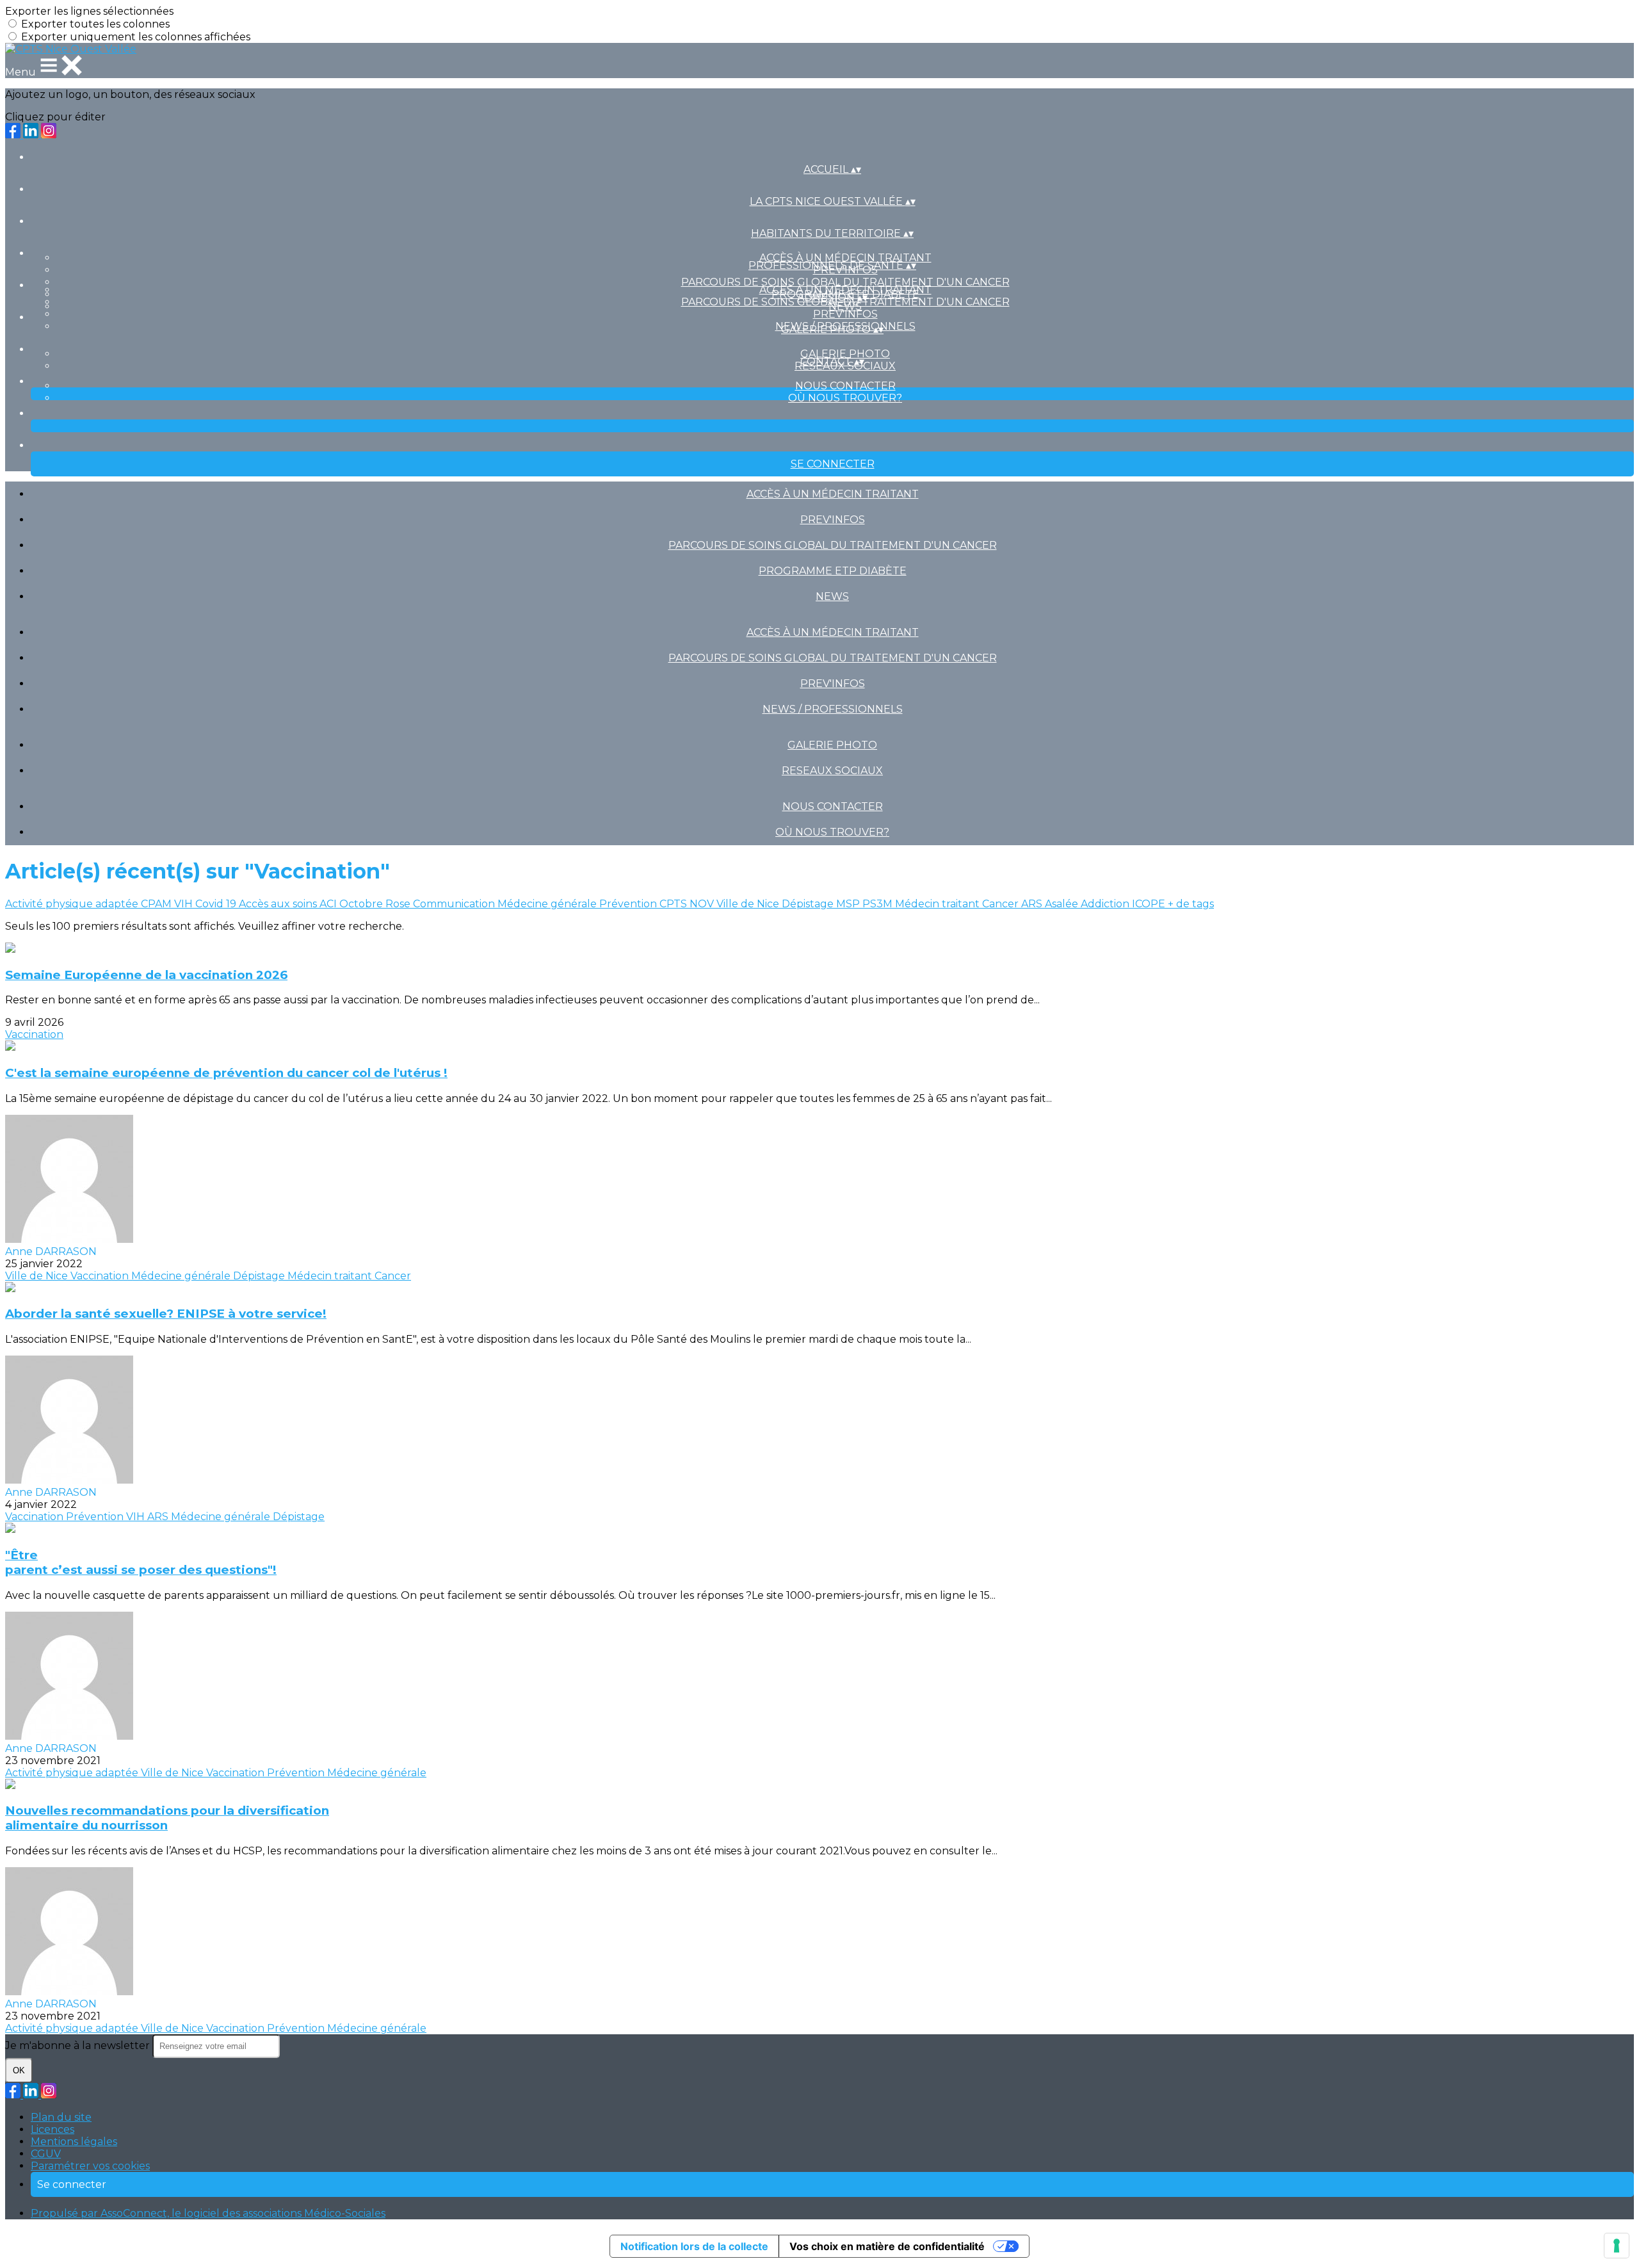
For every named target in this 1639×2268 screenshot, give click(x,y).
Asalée (1063, 904)
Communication (455, 904)
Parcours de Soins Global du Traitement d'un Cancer (845, 282)
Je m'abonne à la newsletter (79, 2045)
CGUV (46, 2154)
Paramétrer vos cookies (90, 2166)
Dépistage (809, 904)
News (832, 596)
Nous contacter (845, 386)
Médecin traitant (939, 904)
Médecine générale (548, 904)
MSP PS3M (866, 904)
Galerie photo (845, 354)
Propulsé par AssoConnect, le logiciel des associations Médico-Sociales (208, 2213)
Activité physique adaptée (73, 904)
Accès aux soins (279, 904)
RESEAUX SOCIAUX (832, 771)
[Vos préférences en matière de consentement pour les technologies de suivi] (1617, 2246)
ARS (1033, 904)
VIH (185, 904)
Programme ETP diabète (833, 571)
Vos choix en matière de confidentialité (887, 2246)
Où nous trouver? (845, 398)
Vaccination (34, 1034)
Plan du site (61, 2117)
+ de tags (1191, 904)
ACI (329, 904)
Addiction (1106, 904)
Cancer (1002, 904)
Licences (52, 2129)
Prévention (629, 904)
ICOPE (1150, 904)
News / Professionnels (833, 709)
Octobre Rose (376, 904)
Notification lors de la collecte (694, 2246)
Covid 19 (217, 904)
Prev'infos (845, 314)
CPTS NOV (688, 904)
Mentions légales (74, 2142)
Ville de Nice (749, 904)
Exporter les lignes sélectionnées (89, 11)
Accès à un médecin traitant (845, 258)
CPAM (157, 904)
